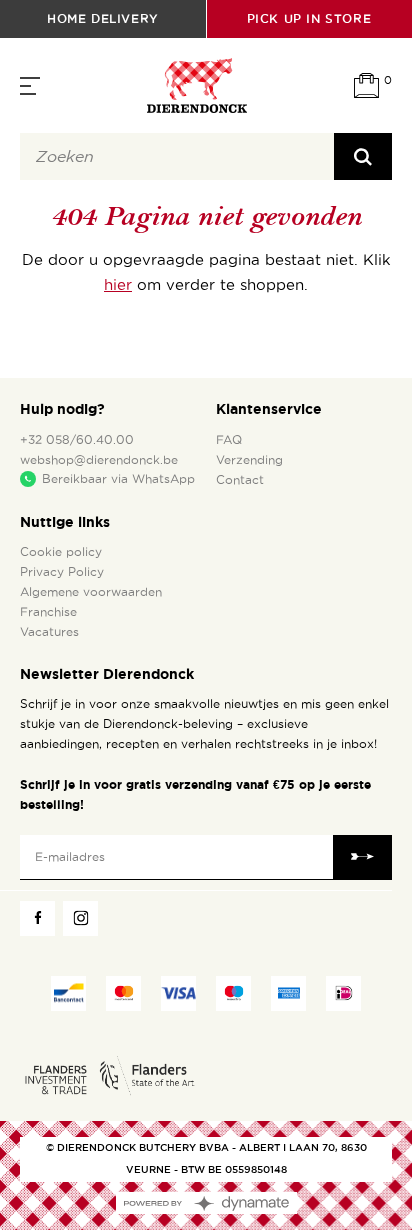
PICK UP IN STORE (309, 18)
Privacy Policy (62, 572)
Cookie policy (61, 552)
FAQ (229, 440)
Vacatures (49, 632)
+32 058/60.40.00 (77, 440)
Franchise (48, 612)
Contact (240, 480)
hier (118, 285)
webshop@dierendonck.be (99, 460)
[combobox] (177, 156)
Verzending (249, 460)
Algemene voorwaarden (91, 592)
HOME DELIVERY (103, 18)
